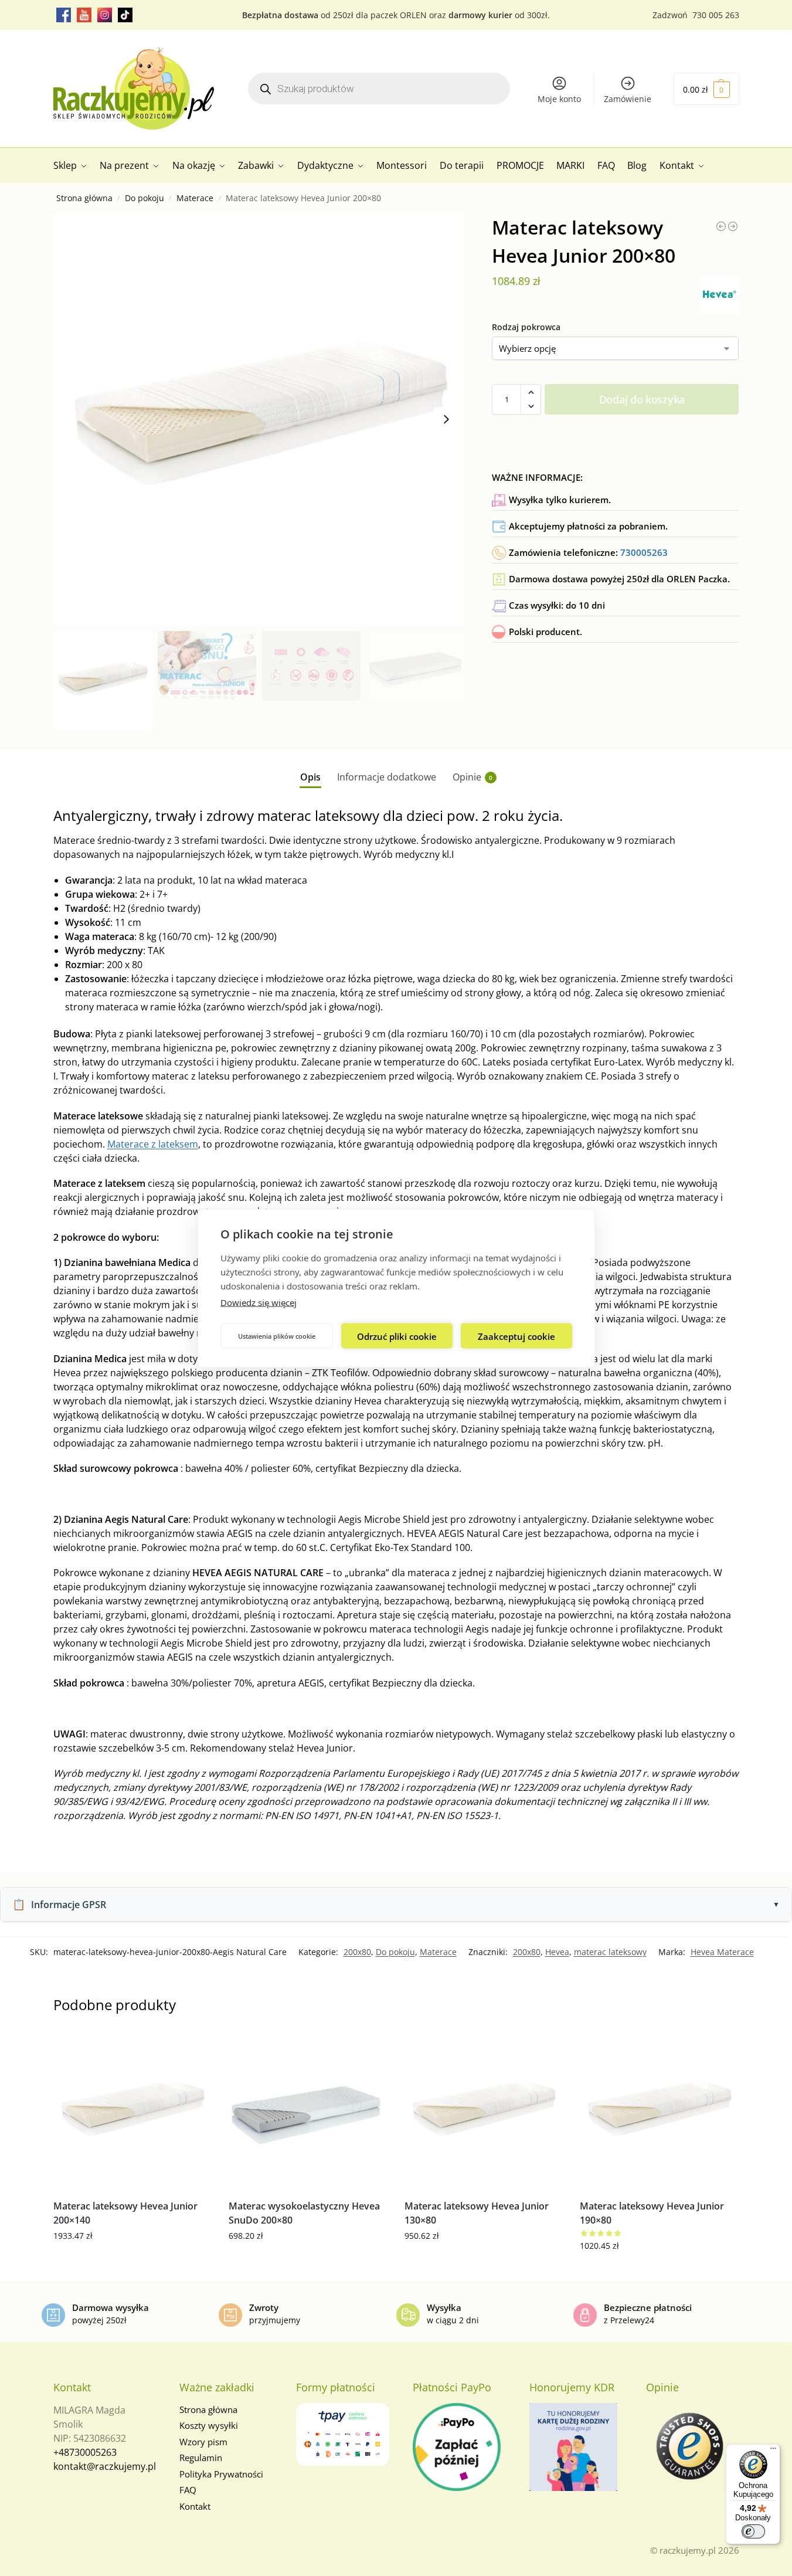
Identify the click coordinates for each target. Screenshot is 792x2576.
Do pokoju (145, 198)
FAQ (188, 2490)
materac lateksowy (610, 1952)
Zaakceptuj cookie (516, 1336)
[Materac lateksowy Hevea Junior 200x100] (733, 226)
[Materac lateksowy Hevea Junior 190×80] (659, 2111)
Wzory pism (203, 2442)
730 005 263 (716, 15)
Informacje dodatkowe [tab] (387, 777)
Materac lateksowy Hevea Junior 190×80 (652, 2213)
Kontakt (195, 2506)
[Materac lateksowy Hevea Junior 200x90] (721, 226)
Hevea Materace (722, 1952)
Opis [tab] (310, 777)
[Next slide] (446, 419)
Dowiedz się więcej (259, 1302)
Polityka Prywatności (221, 2474)
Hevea (557, 1952)
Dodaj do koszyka (642, 399)
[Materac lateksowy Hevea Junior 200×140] (132, 2111)
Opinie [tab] (473, 777)
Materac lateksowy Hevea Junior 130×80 (477, 2213)
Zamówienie (628, 99)
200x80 (357, 1952)
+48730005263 (85, 2452)
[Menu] (773, 2451)
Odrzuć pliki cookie (397, 1336)
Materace (195, 198)
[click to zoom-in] (259, 419)
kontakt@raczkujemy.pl (105, 2466)
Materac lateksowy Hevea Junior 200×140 (125, 2213)
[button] (706, 89)
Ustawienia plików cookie (277, 1335)
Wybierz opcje (132, 2260)
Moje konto (559, 99)
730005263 (644, 552)
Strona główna (84, 198)
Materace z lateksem (153, 1144)
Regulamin (201, 2458)
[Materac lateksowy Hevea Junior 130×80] (484, 2111)
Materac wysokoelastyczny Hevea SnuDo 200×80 (304, 2213)
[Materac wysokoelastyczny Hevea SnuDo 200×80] (308, 2111)
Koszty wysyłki (209, 2425)
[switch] (753, 2531)
